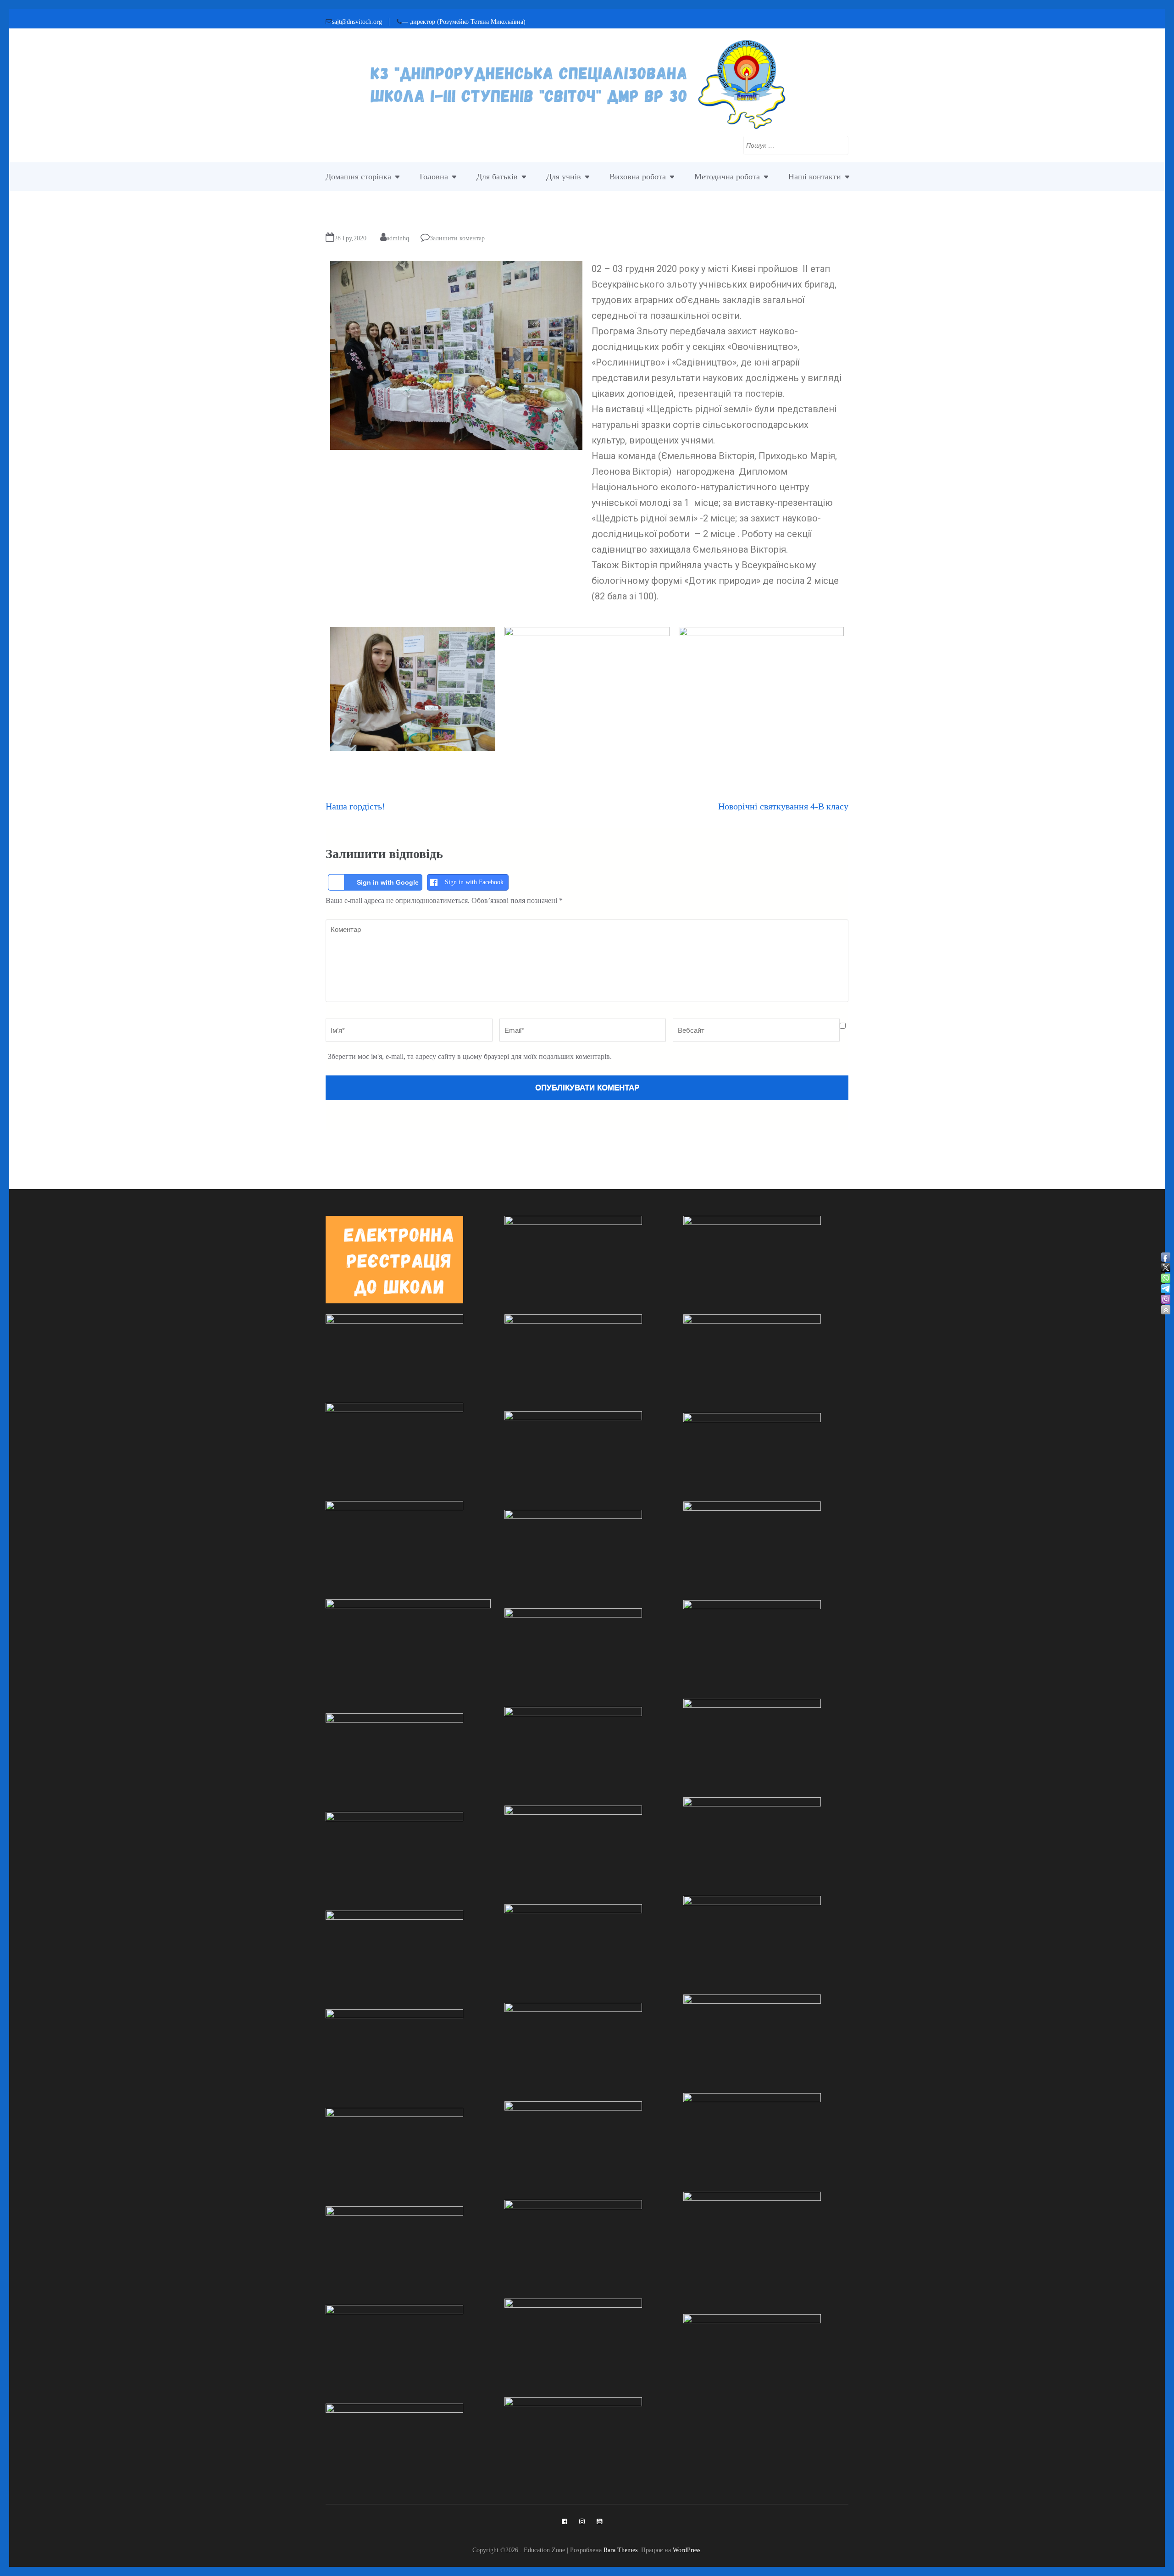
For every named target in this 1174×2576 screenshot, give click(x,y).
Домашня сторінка (358, 177)
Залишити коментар (457, 238)
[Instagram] (582, 2521)
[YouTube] (599, 2521)
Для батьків (497, 177)
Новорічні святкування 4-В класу (783, 806)
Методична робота (727, 177)
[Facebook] (565, 2521)
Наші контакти (815, 177)
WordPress (687, 2550)
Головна (434, 177)
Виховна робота (638, 177)
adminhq (398, 238)
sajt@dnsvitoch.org (357, 22)
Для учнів (564, 177)
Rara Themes (620, 2550)
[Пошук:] (789, 144)
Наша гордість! (355, 806)
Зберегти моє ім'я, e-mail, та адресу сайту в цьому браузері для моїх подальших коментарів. (470, 1056)
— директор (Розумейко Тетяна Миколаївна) (464, 22)
